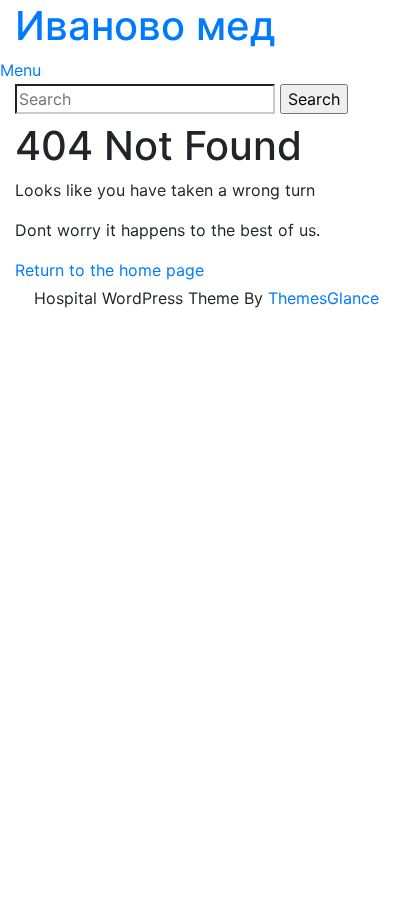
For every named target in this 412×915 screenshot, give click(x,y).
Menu (20, 70)
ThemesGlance (323, 298)
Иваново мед (145, 25)
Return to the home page (109, 270)
